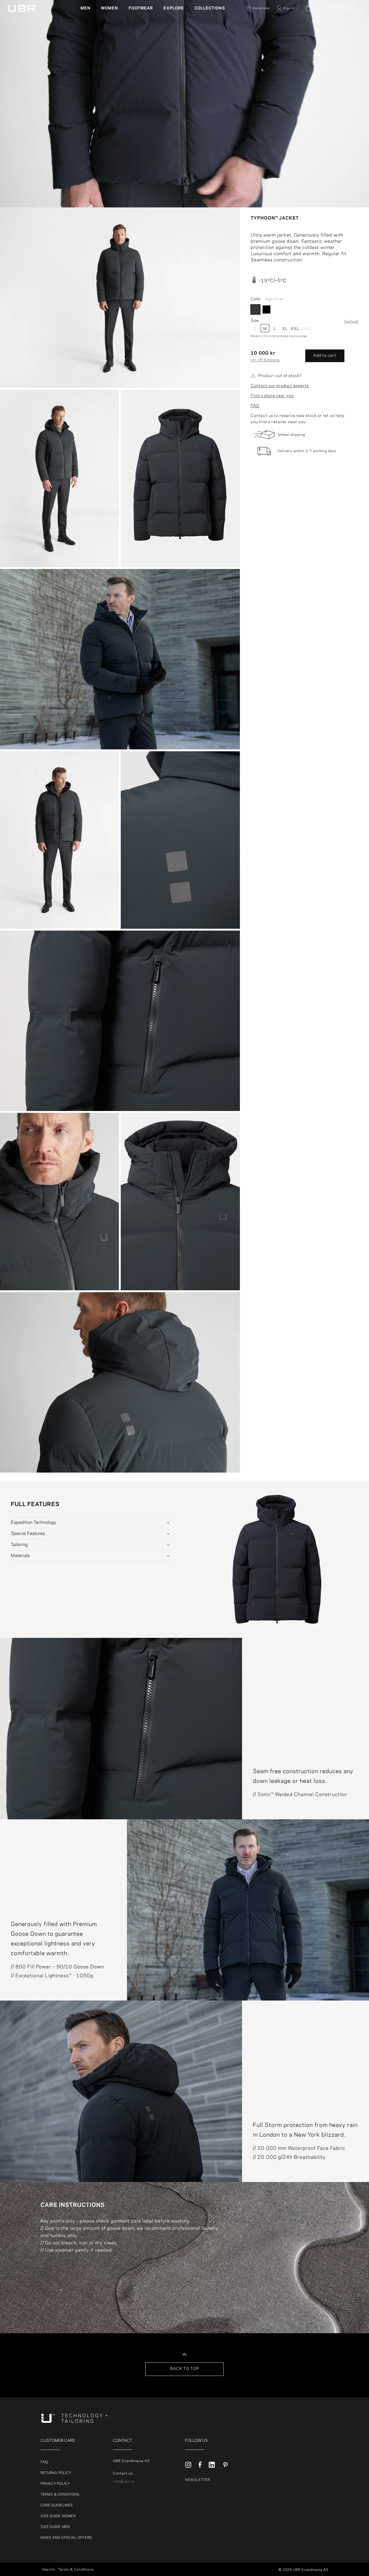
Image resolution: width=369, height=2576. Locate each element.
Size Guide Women (58, 2516)
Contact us (123, 2473)
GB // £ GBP (343, 55)
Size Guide (351, 322)
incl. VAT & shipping (265, 360)
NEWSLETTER (198, 2480)
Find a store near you (272, 396)
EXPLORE (174, 8)
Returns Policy (56, 2473)
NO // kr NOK (343, 36)
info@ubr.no (124, 2481)
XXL (295, 329)
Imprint (49, 2570)
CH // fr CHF (343, 49)
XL (285, 329)
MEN (85, 8)
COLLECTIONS (210, 8)
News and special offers (66, 2538)
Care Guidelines (57, 2505)
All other (340, 16)
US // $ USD (343, 62)
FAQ (255, 406)
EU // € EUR (343, 29)
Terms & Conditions (60, 2494)
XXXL (305, 329)
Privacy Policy (55, 2484)
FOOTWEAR (141, 8)
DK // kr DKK (343, 23)
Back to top (185, 2369)
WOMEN (110, 8)
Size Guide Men (55, 2527)
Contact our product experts (280, 386)
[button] (88, 8)
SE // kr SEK (341, 8)
